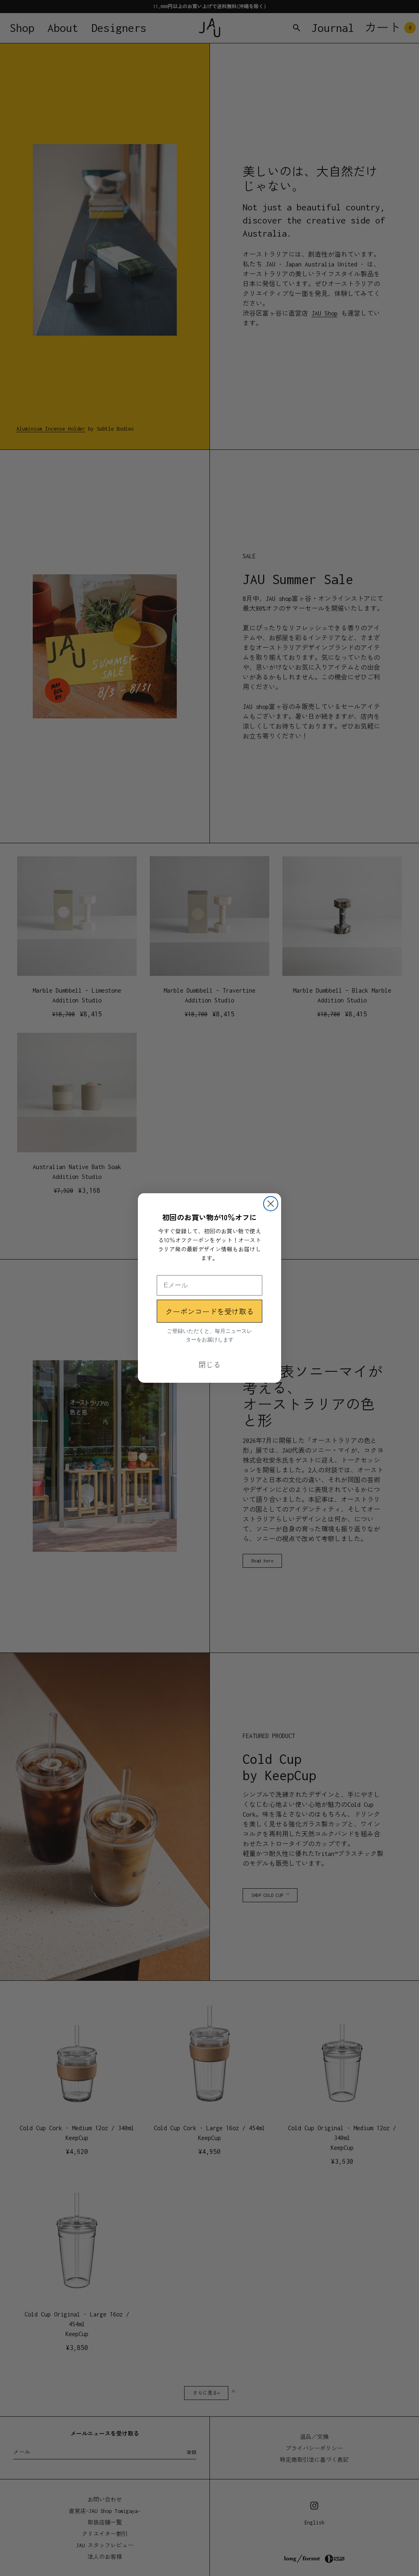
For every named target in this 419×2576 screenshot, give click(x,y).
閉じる (209, 1364)
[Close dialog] (271, 1204)
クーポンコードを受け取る (209, 1311)
